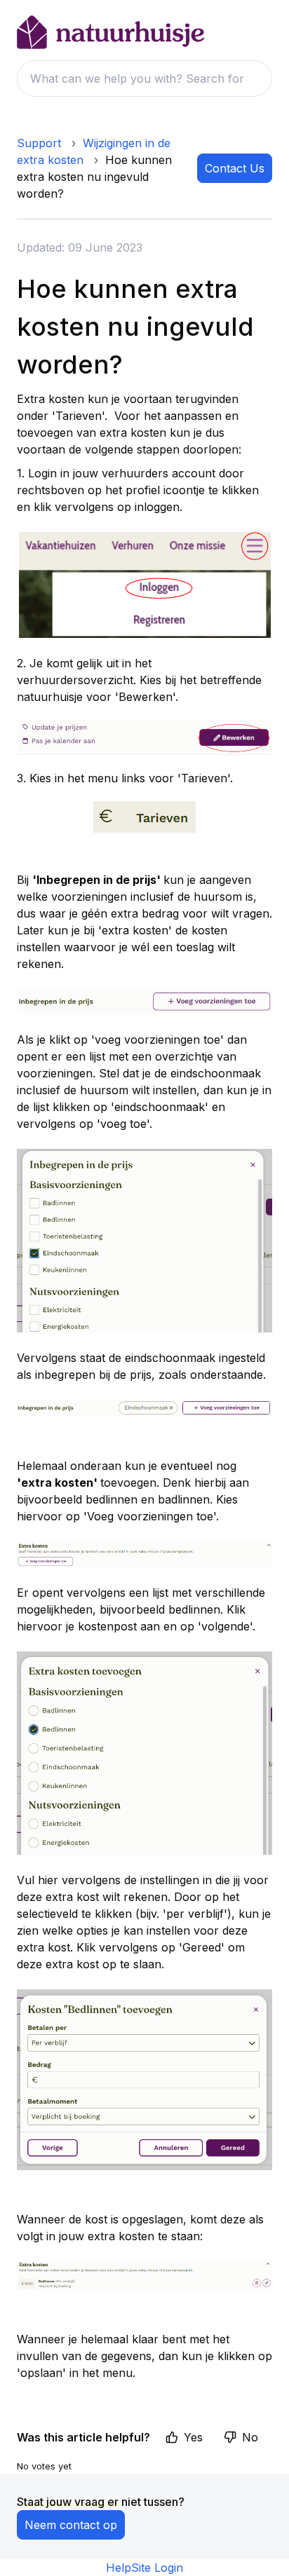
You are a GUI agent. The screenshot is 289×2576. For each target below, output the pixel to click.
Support (39, 143)
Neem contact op (71, 2525)
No (250, 2437)
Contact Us (235, 168)
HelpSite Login (144, 2568)
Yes (193, 2437)
